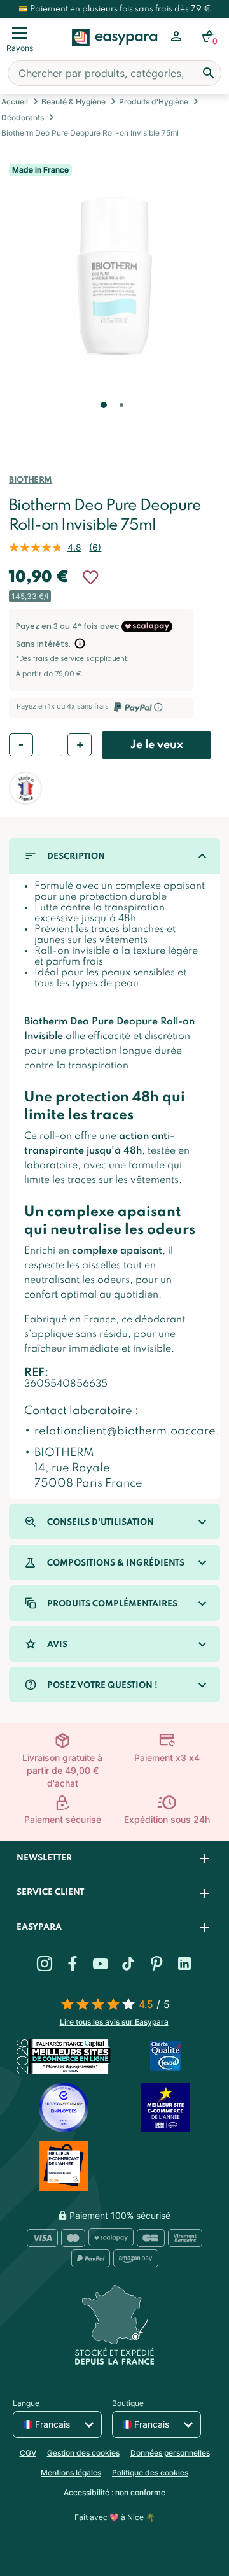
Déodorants (23, 117)
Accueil (15, 102)
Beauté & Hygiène (73, 102)
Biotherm (31, 480)
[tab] (114, 1859)
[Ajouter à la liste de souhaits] (90, 577)
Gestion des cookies (83, 2453)
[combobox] (114, 73)
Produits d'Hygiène (154, 102)
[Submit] (209, 73)
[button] (102, 423)
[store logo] (115, 52)
